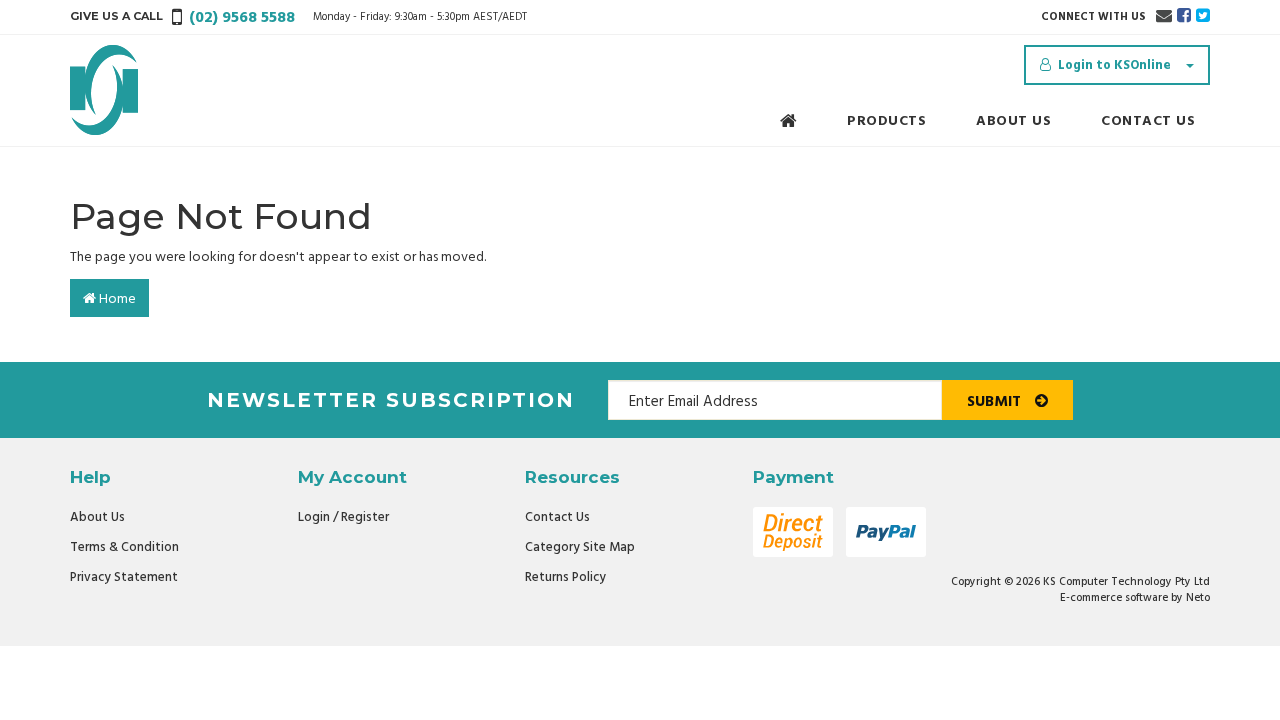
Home (116, 299)
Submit (996, 402)
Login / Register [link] (343, 517)
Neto (1198, 598)
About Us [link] (97, 517)
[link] (1184, 17)
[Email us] (1164, 17)
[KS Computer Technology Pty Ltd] (104, 90)
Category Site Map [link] (580, 547)
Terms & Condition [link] (124, 547)
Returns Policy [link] (565, 577)
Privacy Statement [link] (124, 577)
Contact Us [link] (557, 517)
